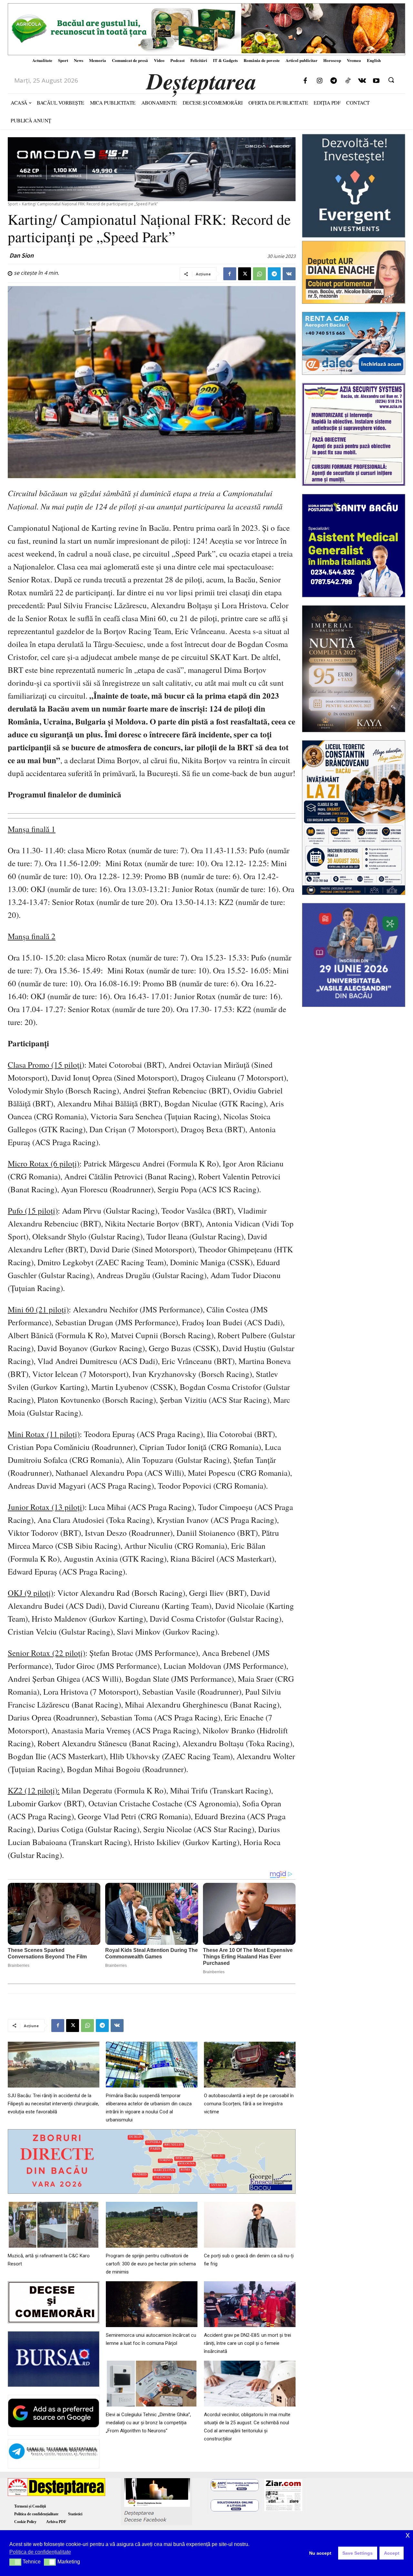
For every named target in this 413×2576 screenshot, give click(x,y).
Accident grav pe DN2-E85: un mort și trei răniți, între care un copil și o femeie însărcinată (247, 2343)
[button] (391, 80)
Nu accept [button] (320, 2553)
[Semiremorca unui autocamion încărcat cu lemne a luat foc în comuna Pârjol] (152, 2304)
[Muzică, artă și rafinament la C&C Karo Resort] (54, 2225)
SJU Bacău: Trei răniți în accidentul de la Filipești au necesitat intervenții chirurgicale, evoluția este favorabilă (53, 2104)
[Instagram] (319, 81)
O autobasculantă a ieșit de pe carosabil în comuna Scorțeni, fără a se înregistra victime (249, 2104)
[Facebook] (305, 81)
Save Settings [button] (358, 2553)
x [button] (408, 2535)
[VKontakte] (362, 81)
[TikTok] (348, 81)
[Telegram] (334, 81)
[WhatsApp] (259, 274)
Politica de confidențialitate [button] (40, 2552)
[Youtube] (376, 81)
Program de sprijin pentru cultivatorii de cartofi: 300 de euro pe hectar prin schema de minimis (151, 2264)
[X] (245, 274)
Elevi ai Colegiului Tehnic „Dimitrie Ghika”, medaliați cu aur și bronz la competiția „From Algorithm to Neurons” (148, 2423)
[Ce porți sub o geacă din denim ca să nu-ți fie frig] (250, 2225)
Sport (13, 204)
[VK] (289, 274)
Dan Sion (21, 255)
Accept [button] (392, 2553)
